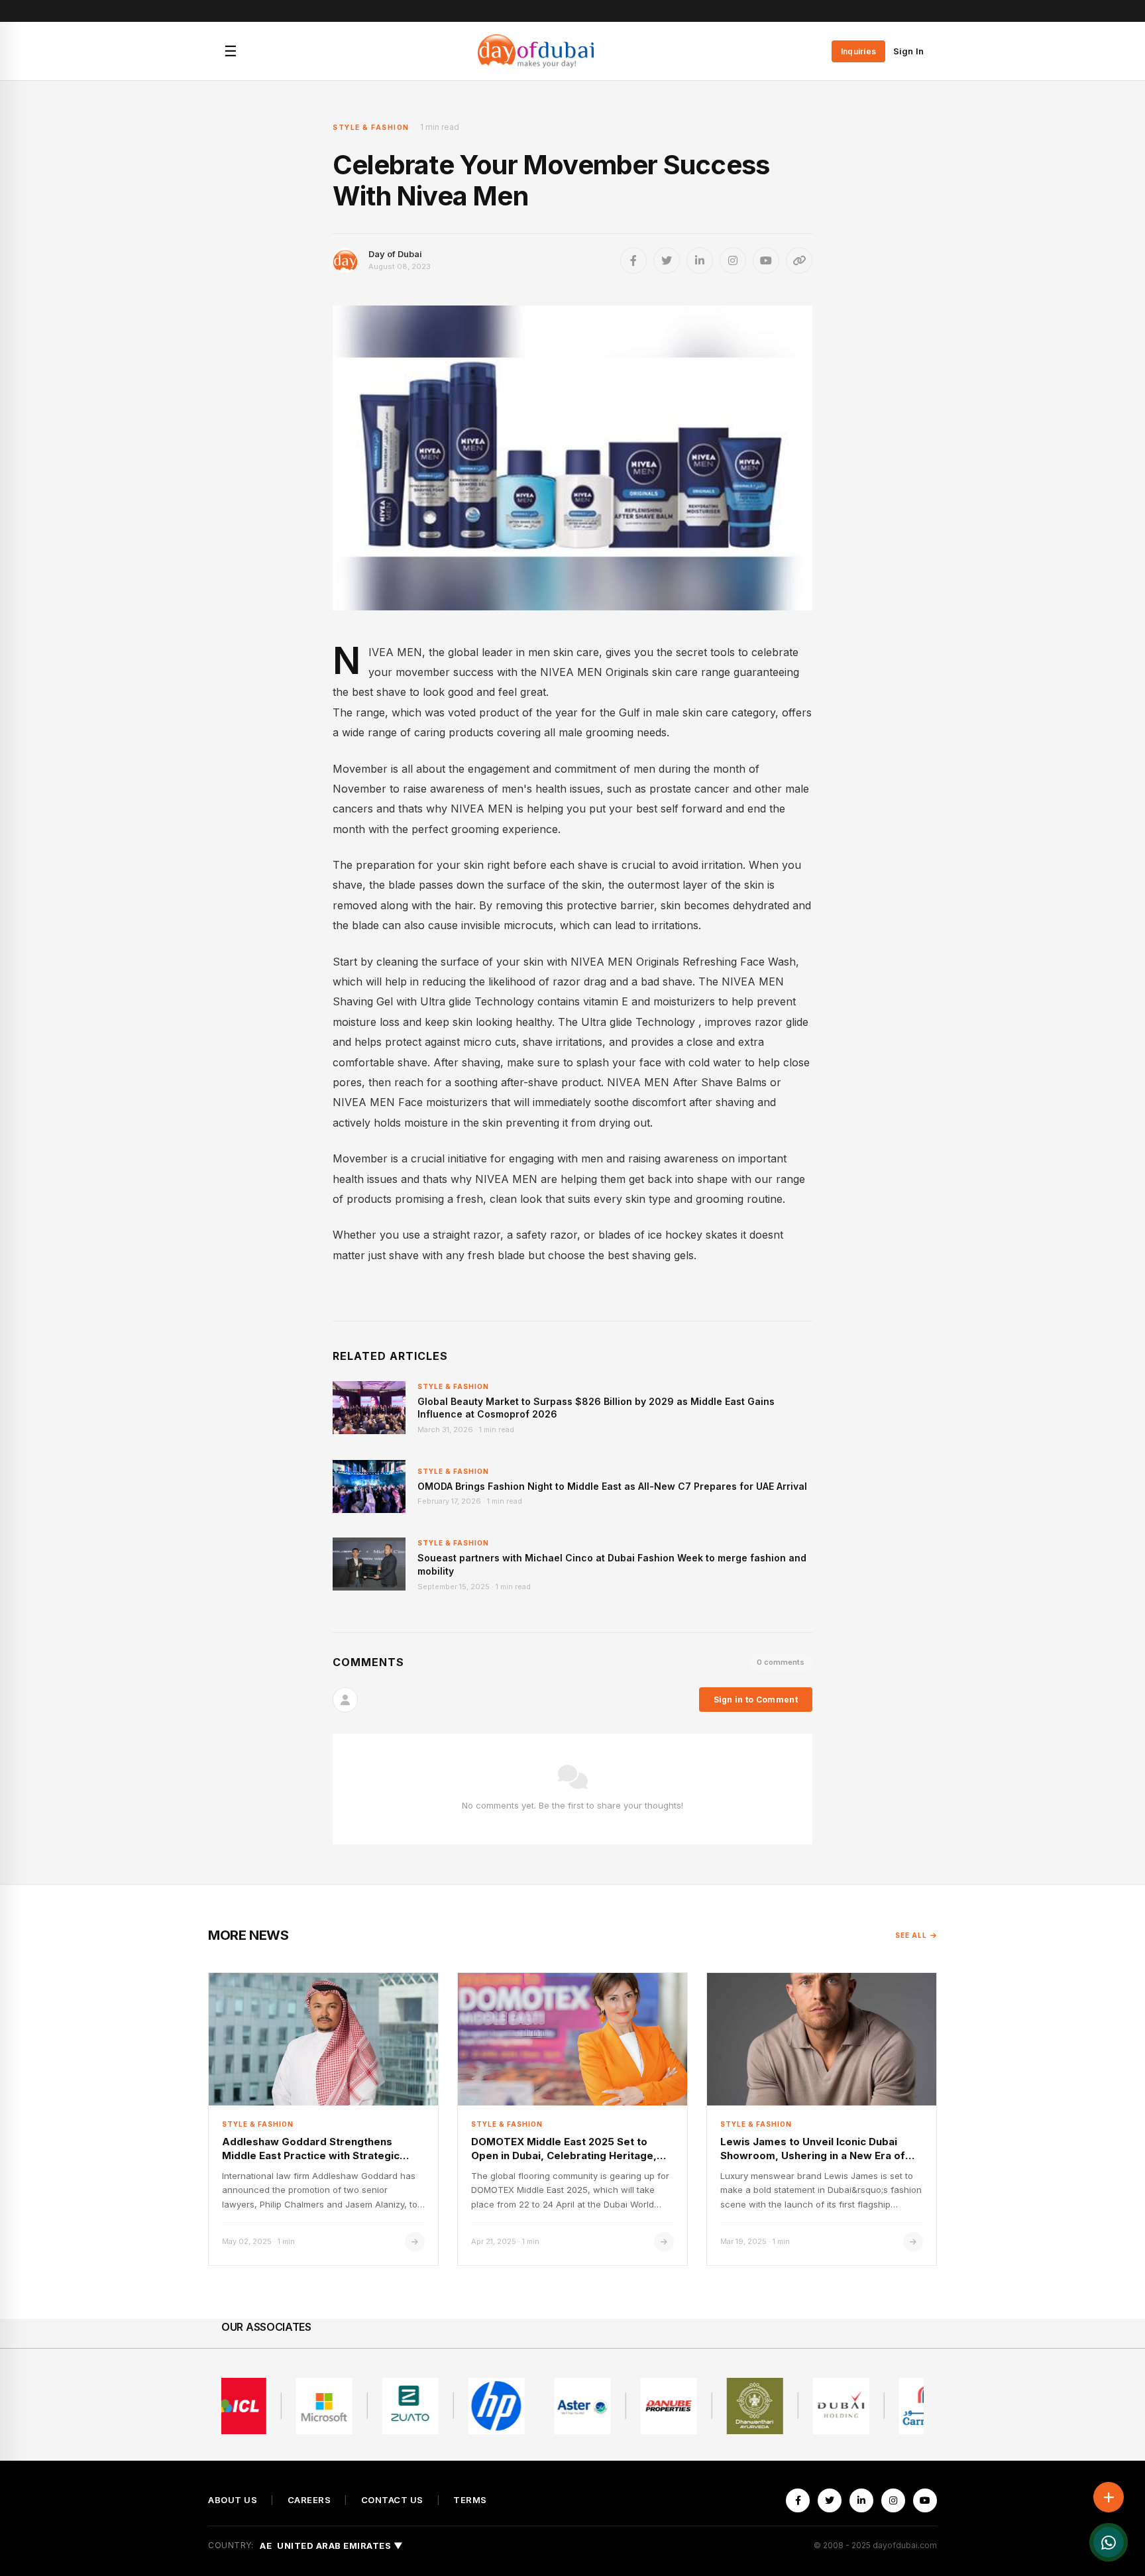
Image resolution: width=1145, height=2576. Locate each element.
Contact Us (392, 2500)
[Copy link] (799, 260)
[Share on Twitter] (667, 260)
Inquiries (858, 51)
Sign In (908, 51)
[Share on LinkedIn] (700, 260)
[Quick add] (1109, 2497)
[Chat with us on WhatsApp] (1109, 2542)
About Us (233, 2500)
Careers (309, 2500)
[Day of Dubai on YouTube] (766, 260)
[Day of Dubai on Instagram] (733, 260)
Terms (470, 2500)
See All (911, 1935)
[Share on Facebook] (633, 260)
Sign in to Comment (756, 1700)
